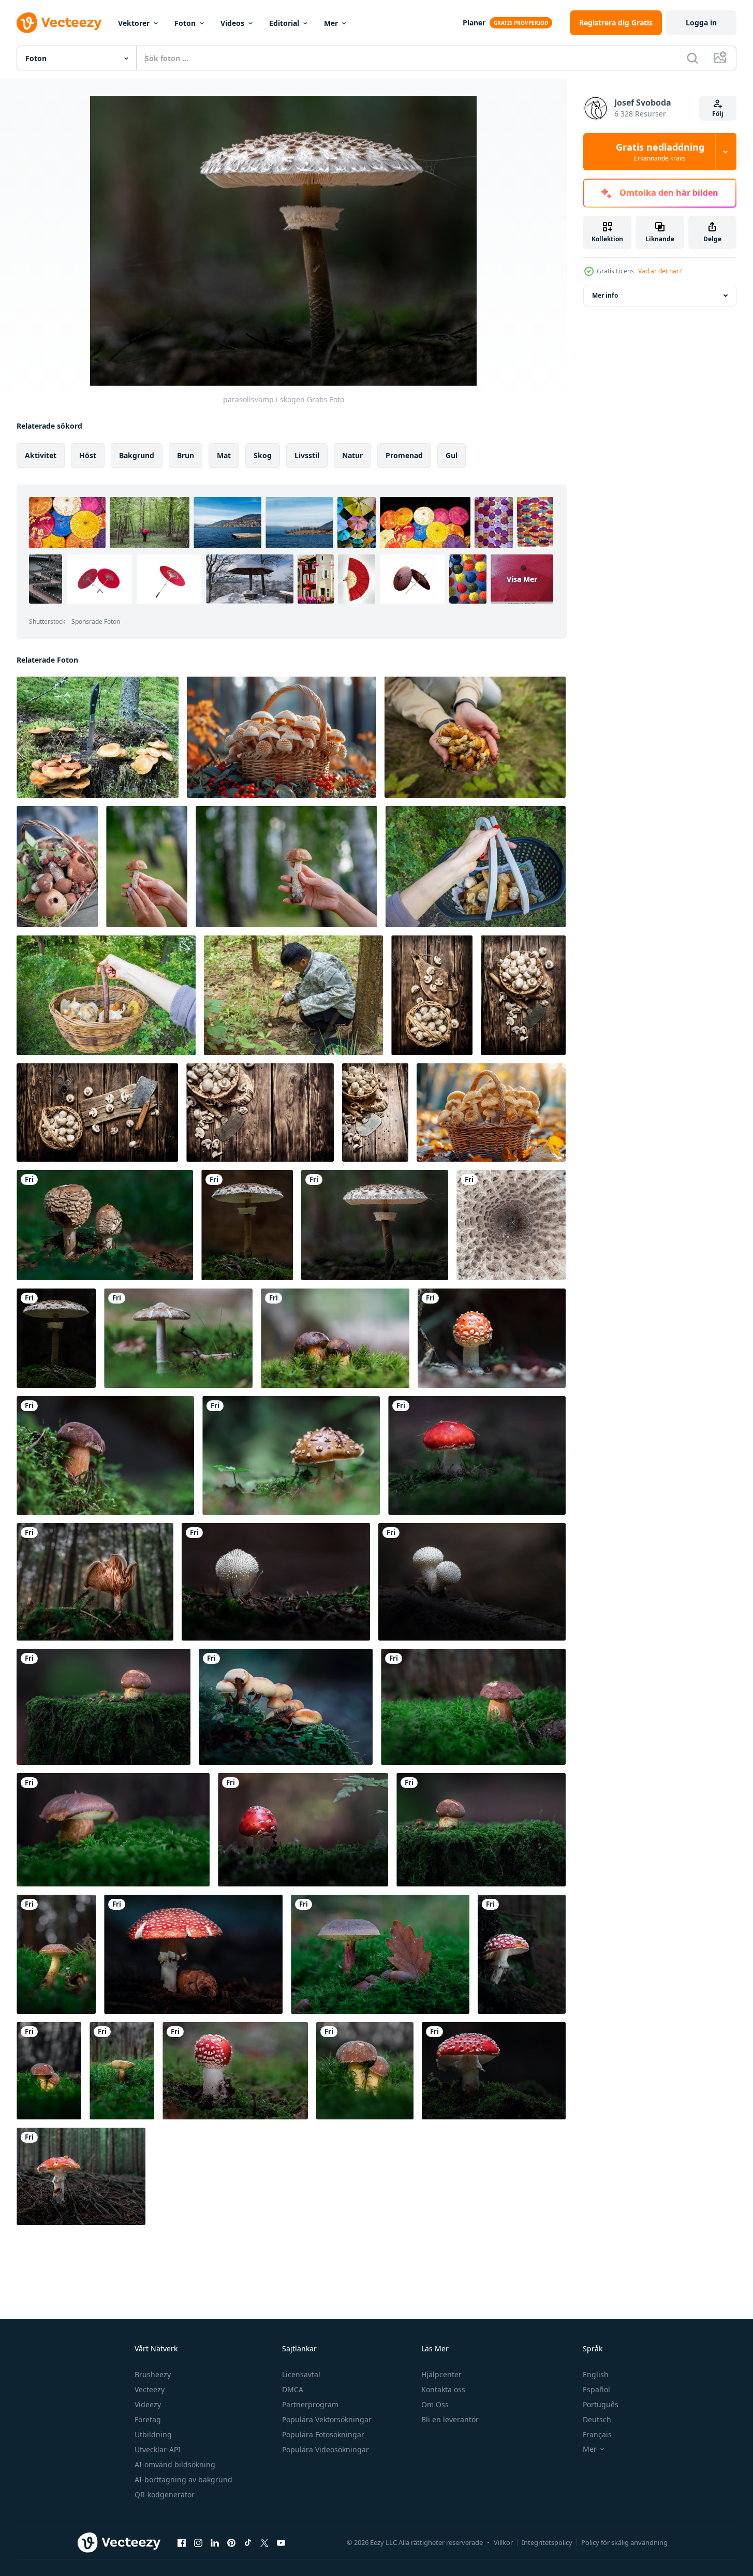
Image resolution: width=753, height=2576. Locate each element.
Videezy (148, 2404)
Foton (185, 23)
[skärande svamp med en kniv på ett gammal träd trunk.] (432, 995)
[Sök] (692, 58)
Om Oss (435, 2404)
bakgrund (137, 455)
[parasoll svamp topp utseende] (511, 1225)
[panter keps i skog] (291, 1455)
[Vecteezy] (59, 23)
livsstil (307, 455)
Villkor (503, 2542)
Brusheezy (153, 2374)
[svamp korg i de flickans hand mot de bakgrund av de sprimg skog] (476, 867)
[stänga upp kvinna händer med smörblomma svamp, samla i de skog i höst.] (475, 737)
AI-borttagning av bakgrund (183, 2479)
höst (88, 455)
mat (224, 455)
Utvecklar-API (158, 2449)
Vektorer (134, 23)
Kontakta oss (443, 2389)
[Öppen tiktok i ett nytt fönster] (248, 2542)
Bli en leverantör (450, 2419)
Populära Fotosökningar (323, 2434)
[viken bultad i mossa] (104, 1707)
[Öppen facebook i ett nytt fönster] (182, 2542)
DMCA (293, 2389)
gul (452, 455)
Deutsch (597, 2419)
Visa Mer (522, 579)
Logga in (701, 23)
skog (263, 455)
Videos (232, 23)
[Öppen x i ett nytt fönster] (264, 2542)
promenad (404, 455)
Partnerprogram (310, 2404)
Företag (148, 2419)
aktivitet (41, 455)
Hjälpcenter (441, 2374)
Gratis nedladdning (660, 152)
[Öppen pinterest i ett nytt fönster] (231, 2542)
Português (601, 2404)
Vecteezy (150, 2389)
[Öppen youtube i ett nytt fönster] (281, 2542)
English (596, 2374)
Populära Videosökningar (326, 2449)
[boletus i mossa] (335, 1338)
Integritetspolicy (547, 2542)
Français (597, 2434)
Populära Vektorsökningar (327, 2419)
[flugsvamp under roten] (522, 1954)
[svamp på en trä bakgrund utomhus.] (286, 867)
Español (596, 2389)
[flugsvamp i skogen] (492, 1338)
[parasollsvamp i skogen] (105, 1225)
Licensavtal (301, 2374)
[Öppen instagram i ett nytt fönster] (198, 2542)
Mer (331, 23)
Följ (718, 114)
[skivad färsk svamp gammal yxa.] (97, 1113)
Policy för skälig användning (624, 2542)
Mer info (605, 295)
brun (186, 455)
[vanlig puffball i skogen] (276, 1582)
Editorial (284, 23)
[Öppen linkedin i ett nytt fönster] (215, 2542)
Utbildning (153, 2434)
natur (352, 455)
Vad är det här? (660, 271)
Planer (474, 23)
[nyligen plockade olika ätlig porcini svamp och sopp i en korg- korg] (57, 867)
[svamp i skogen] (178, 1338)
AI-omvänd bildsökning (175, 2464)
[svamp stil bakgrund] (523, 995)
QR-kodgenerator (165, 2494)
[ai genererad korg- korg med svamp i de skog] (282, 737)
